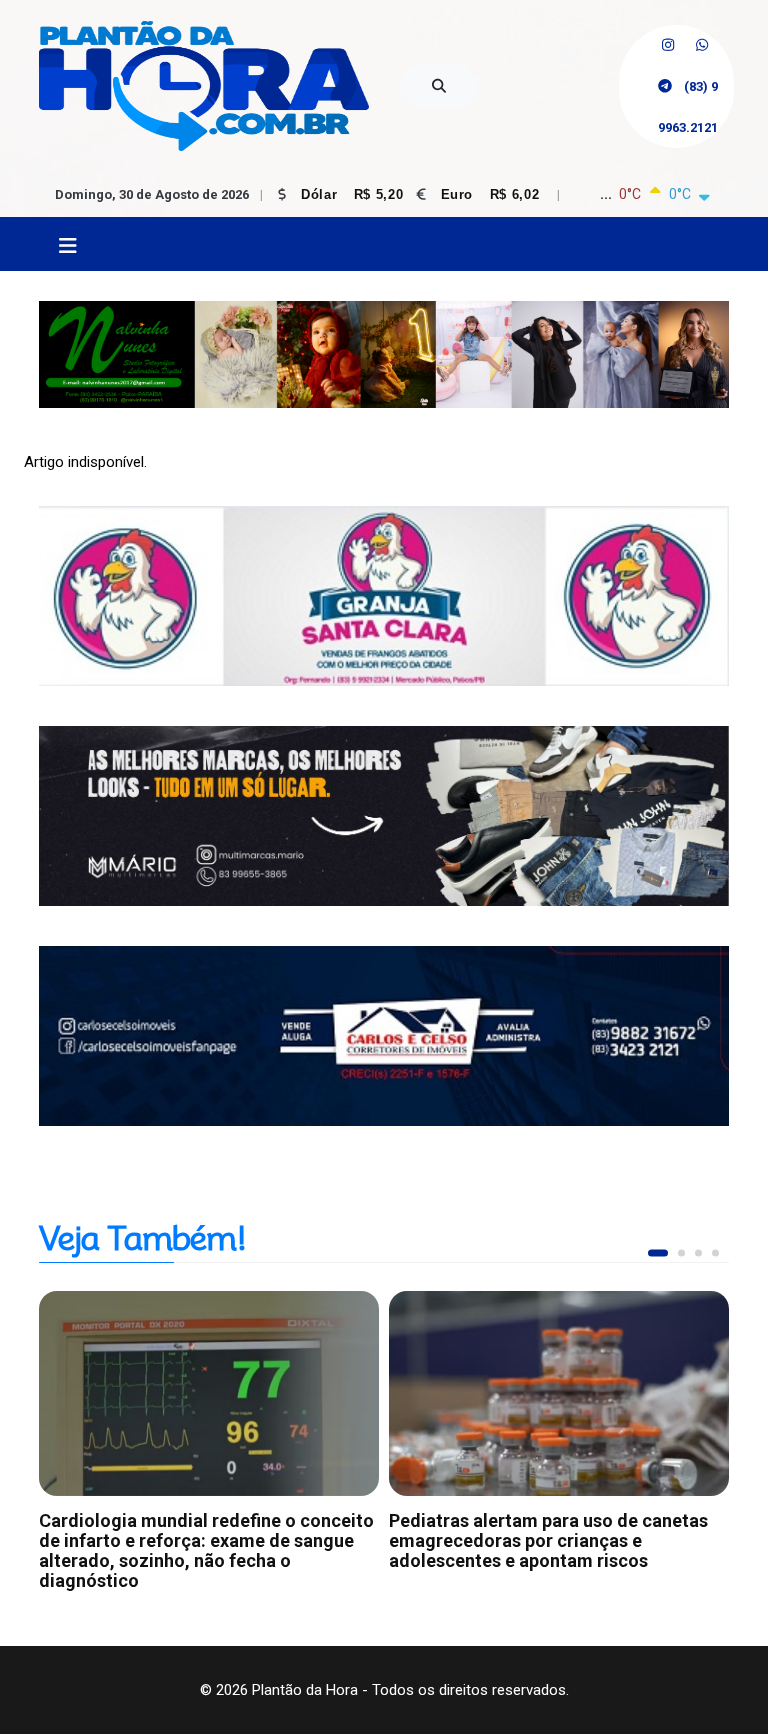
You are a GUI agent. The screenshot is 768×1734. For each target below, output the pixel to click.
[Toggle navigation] (67, 246)
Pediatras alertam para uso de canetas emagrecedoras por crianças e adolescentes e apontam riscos (548, 1540)
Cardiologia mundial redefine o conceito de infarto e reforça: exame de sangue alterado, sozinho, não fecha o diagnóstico (206, 1550)
